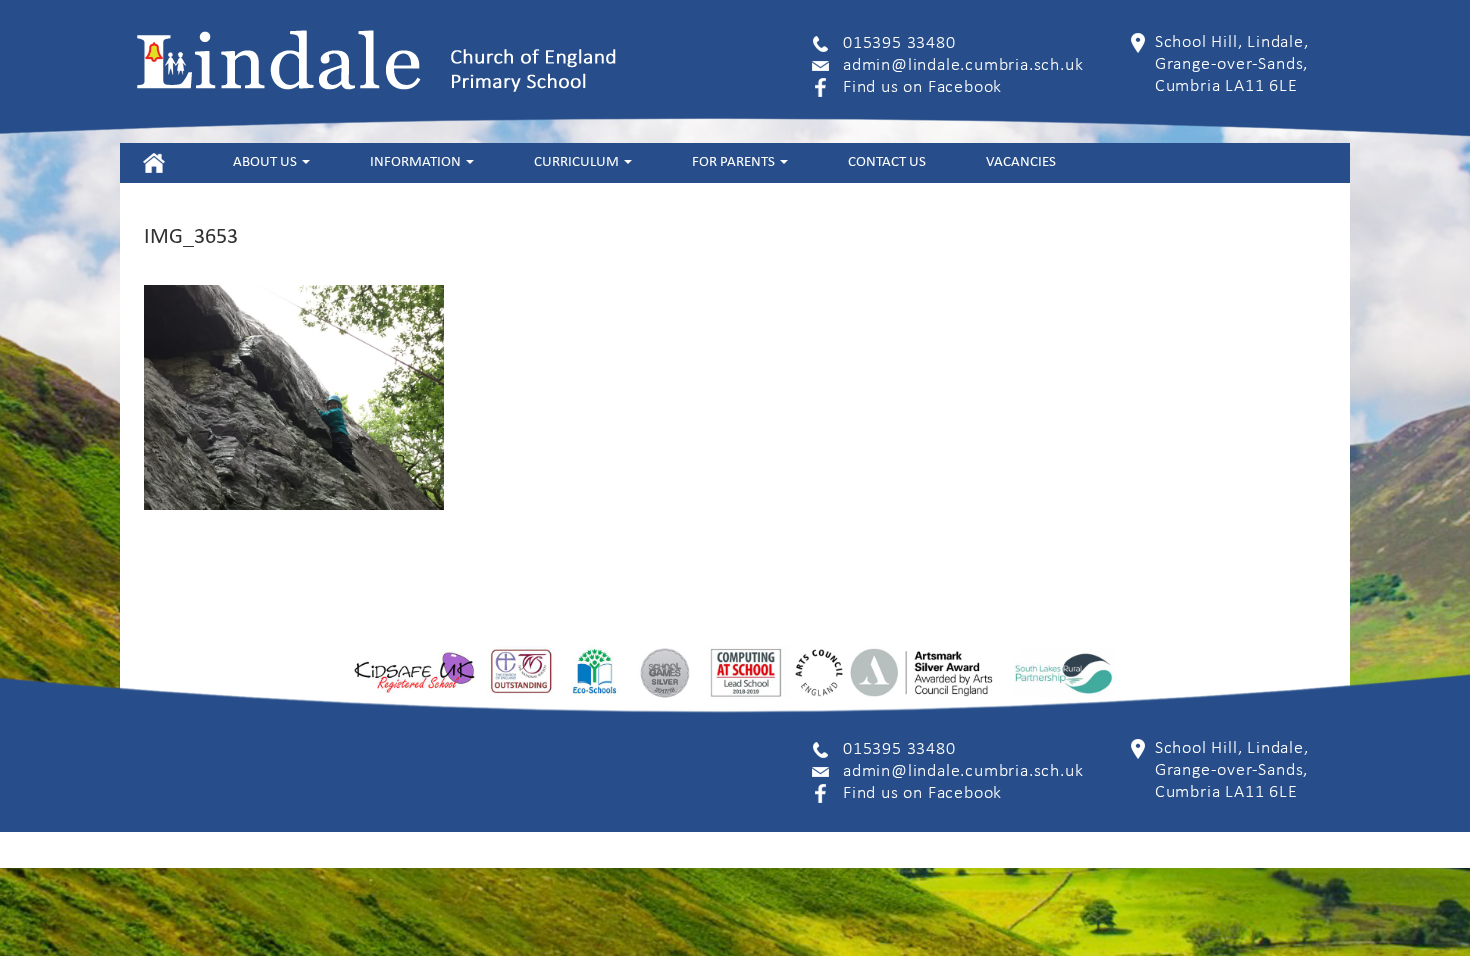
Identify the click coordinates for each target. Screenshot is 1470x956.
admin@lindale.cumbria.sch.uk (963, 65)
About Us (266, 162)
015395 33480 (899, 43)
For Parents (735, 162)
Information (417, 162)
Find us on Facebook (922, 87)
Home (153, 162)
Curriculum (578, 162)
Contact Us (887, 162)
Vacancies (1021, 162)
